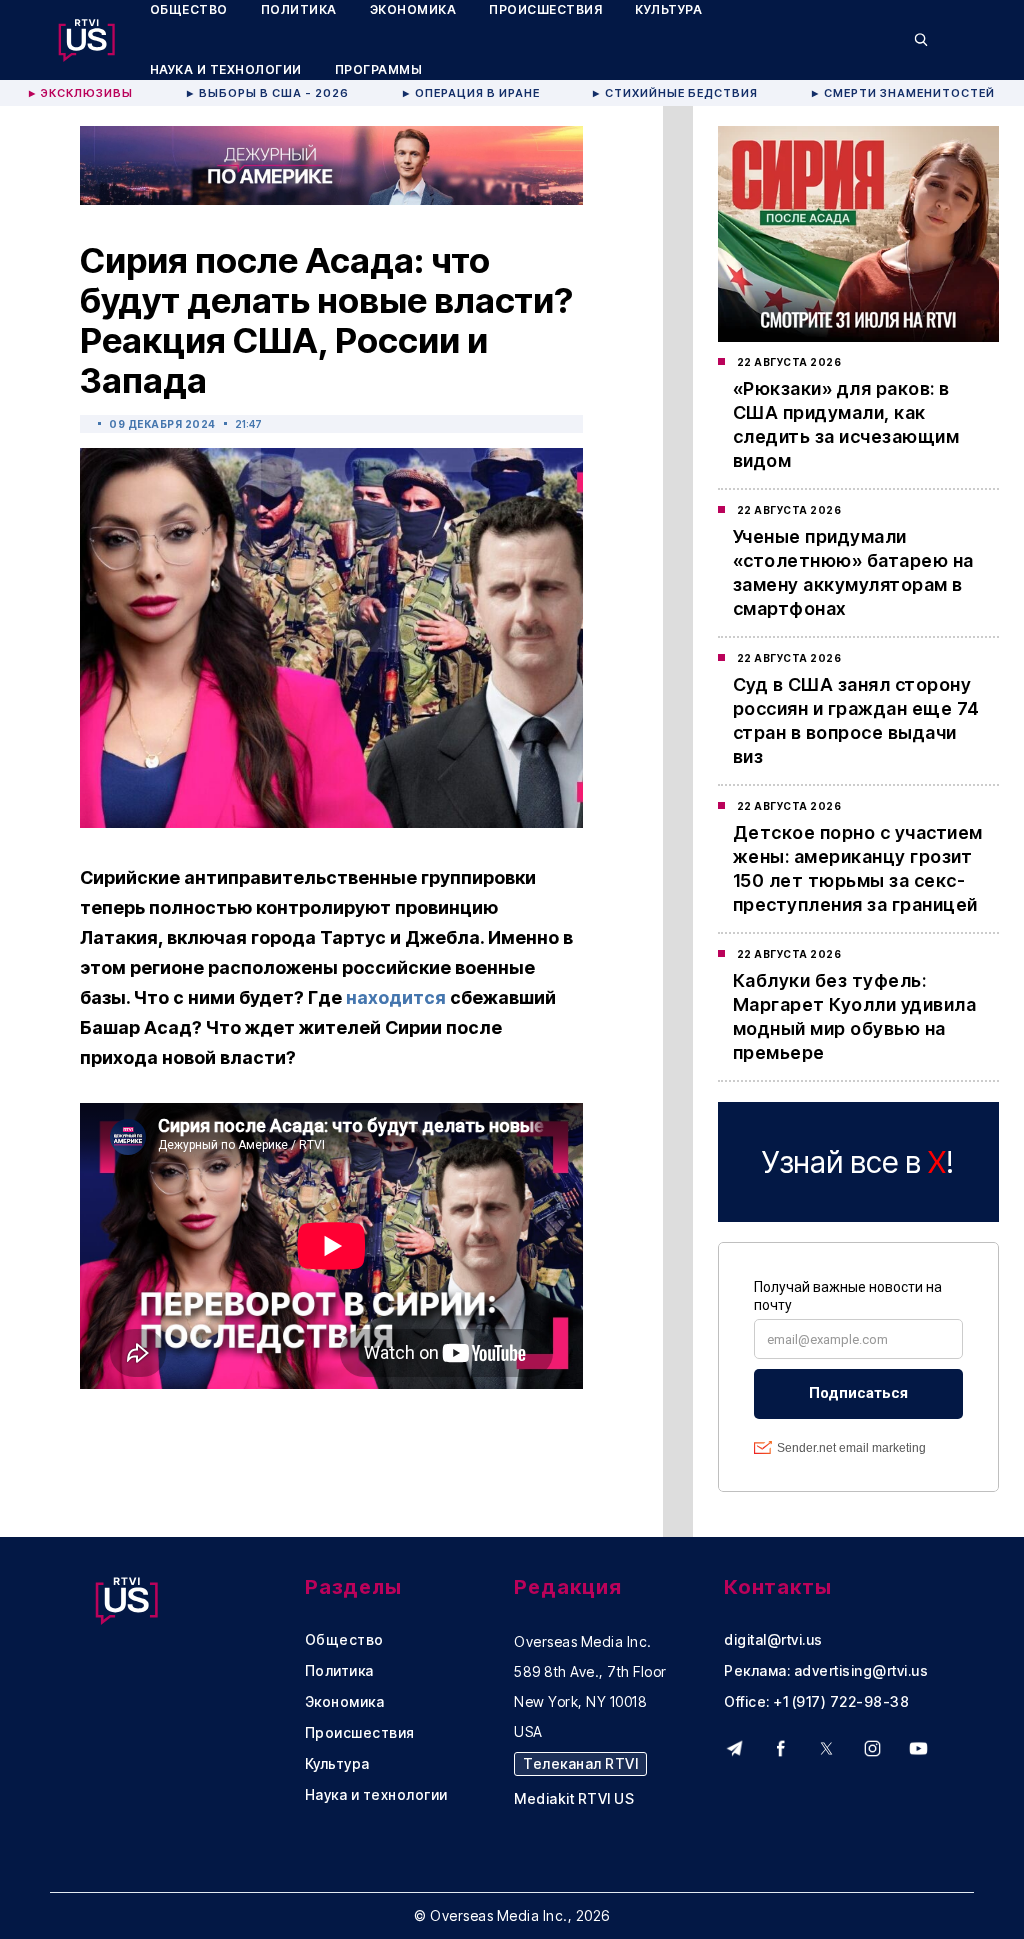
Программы (379, 69)
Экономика (345, 1702)
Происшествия (360, 1733)
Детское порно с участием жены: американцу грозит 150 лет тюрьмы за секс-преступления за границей (858, 868)
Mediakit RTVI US (574, 1799)
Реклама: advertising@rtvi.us (826, 1671)
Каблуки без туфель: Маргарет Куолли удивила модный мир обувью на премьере (855, 1016)
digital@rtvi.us (773, 1640)
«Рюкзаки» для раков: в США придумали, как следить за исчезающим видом (846, 424)
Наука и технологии (226, 69)
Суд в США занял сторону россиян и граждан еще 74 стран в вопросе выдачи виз (856, 720)
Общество (344, 1640)
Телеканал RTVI (580, 1763)
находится (396, 997)
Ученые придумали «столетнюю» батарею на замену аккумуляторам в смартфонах (853, 572)
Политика (339, 1671)
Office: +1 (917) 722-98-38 (816, 1702)
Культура (337, 1764)
